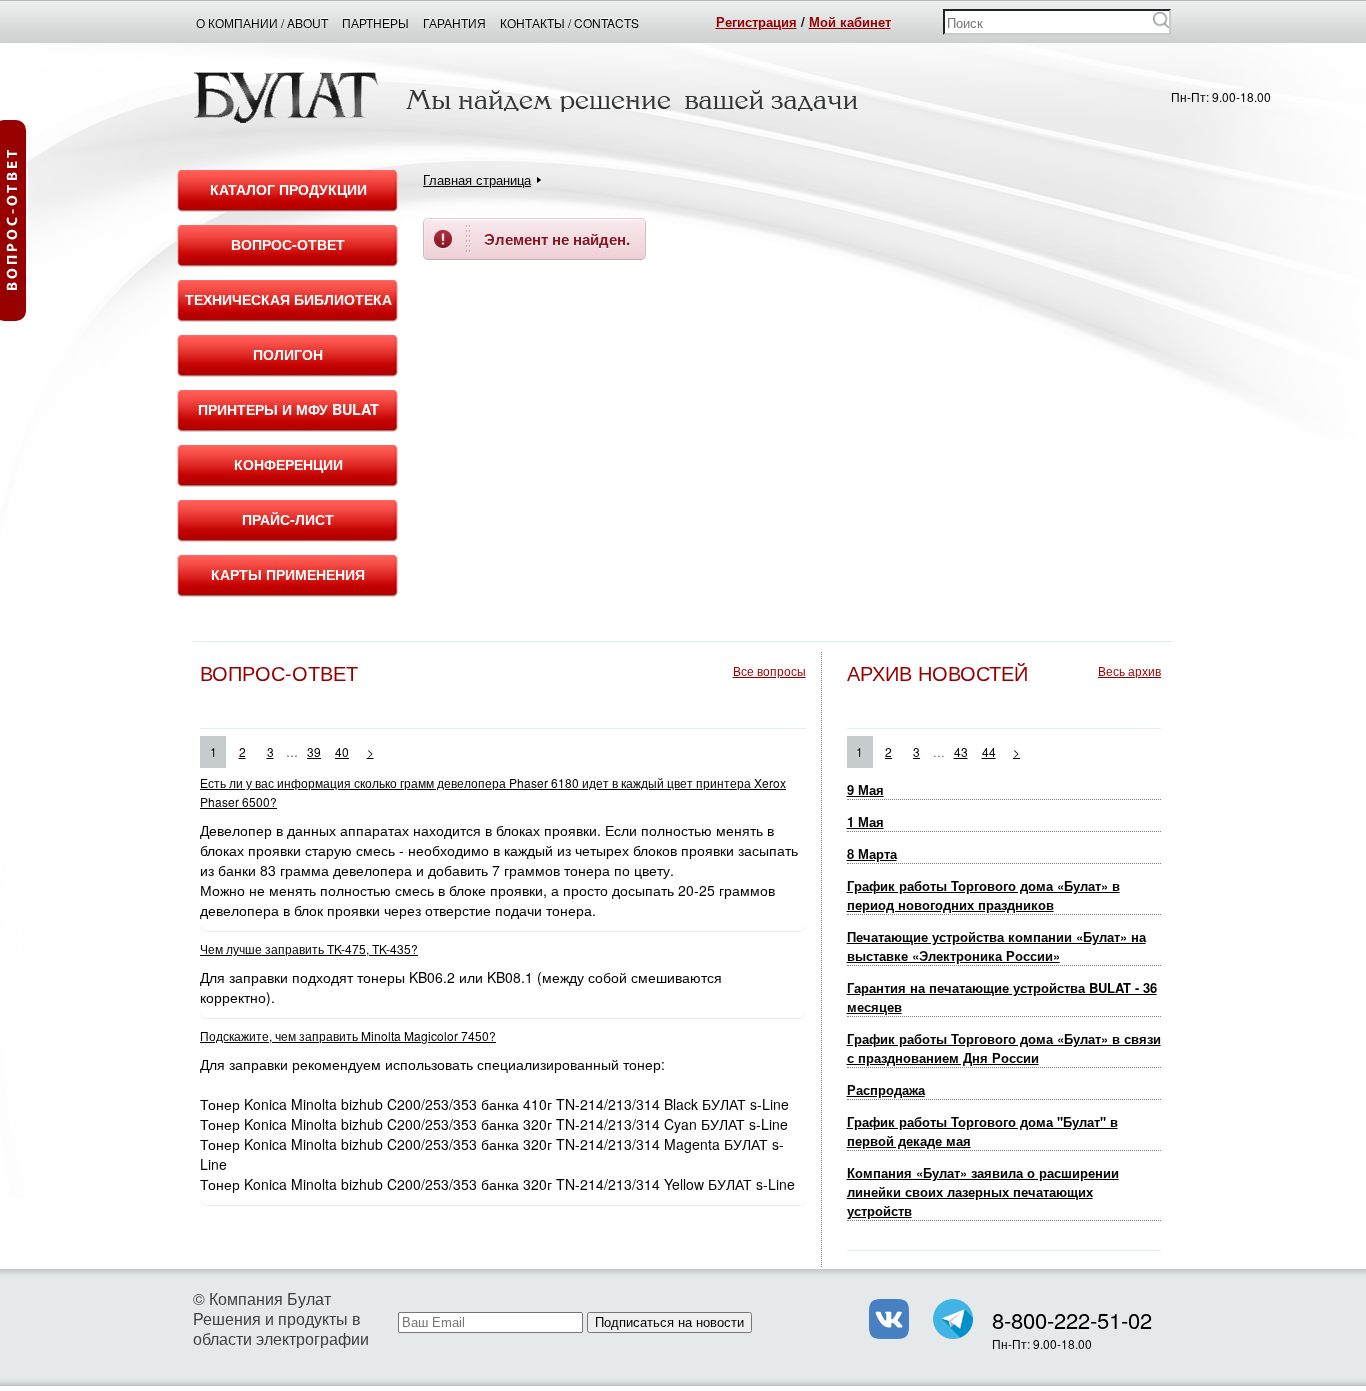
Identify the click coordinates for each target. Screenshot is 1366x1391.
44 (989, 751)
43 (961, 751)
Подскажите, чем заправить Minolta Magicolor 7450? (348, 1035)
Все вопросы (769, 670)
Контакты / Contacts (569, 22)
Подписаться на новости (669, 1322)
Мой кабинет (850, 21)
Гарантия (454, 22)
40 (342, 751)
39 (314, 751)
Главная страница (477, 179)
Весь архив (1129, 670)
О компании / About (262, 22)
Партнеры (375, 22)
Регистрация (756, 21)
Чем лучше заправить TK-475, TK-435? (309, 948)
